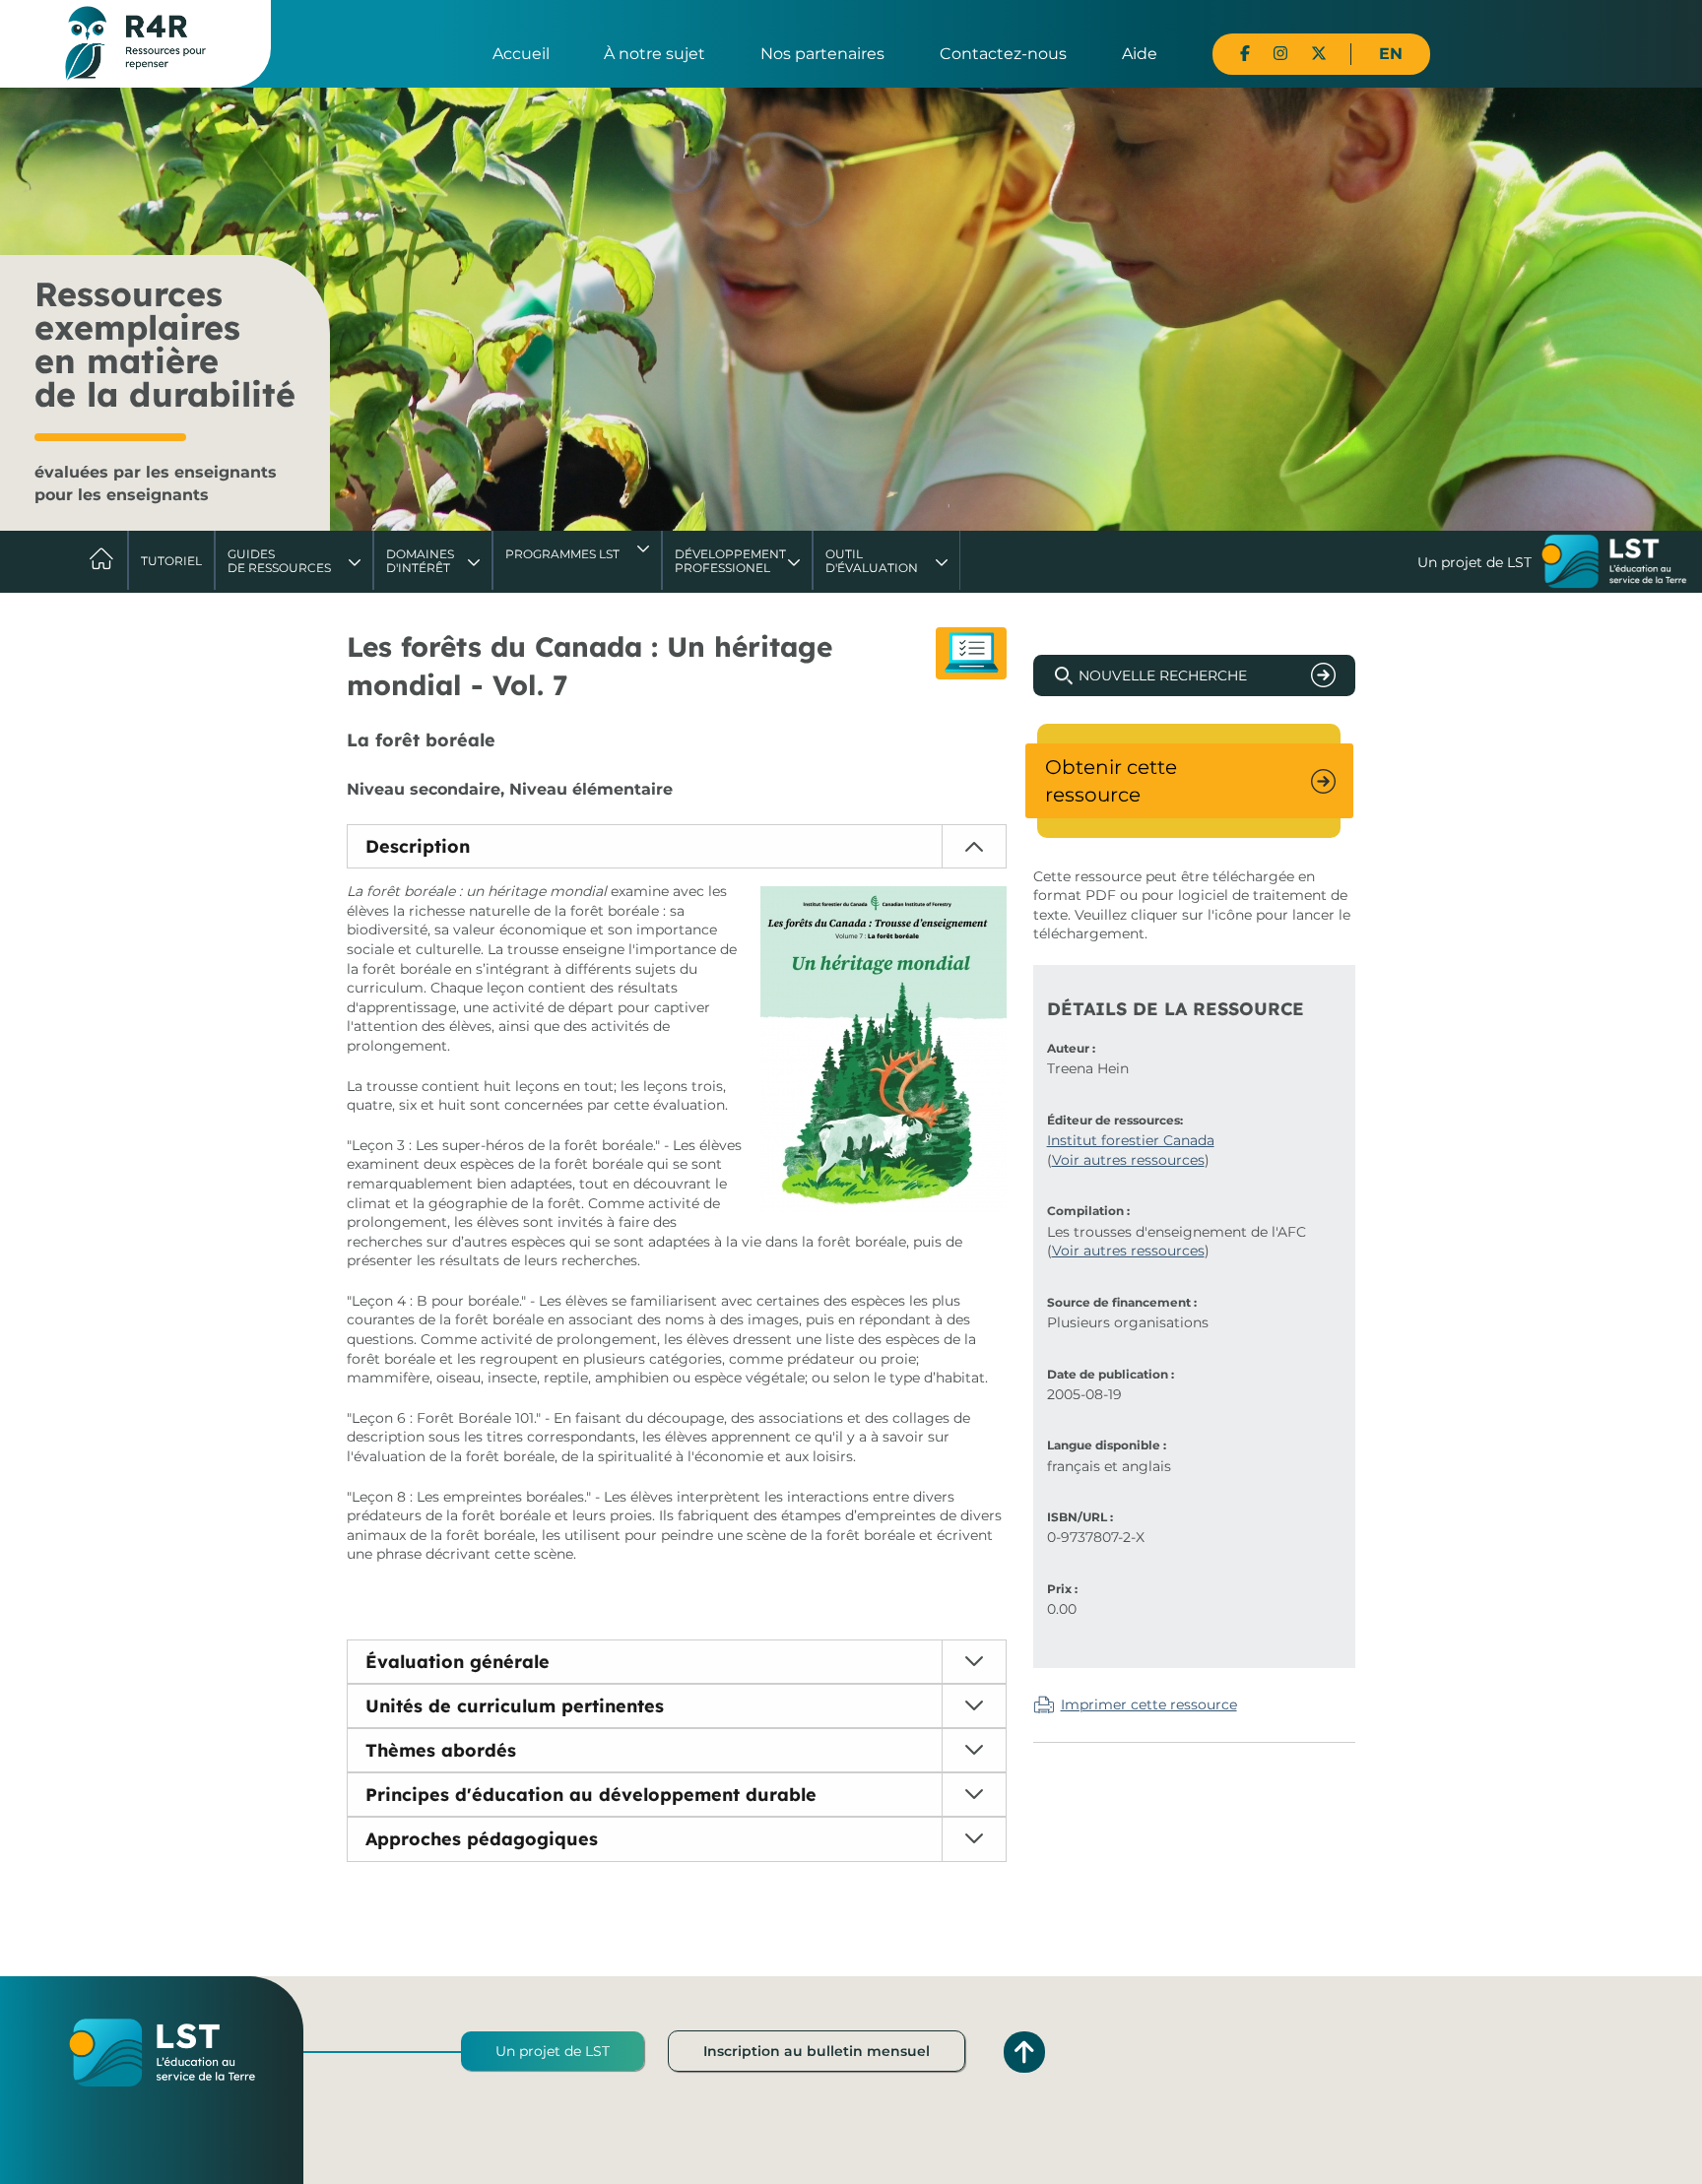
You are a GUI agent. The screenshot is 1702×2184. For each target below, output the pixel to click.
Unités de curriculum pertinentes (515, 1706)
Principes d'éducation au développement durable (591, 1795)
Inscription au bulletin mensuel (817, 2051)
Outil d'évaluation (872, 561)
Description (418, 846)
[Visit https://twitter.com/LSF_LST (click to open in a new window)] (1319, 54)
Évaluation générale (458, 1662)
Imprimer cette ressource (1149, 1704)
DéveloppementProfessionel (730, 561)
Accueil (521, 54)
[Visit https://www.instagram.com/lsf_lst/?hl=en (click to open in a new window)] (1280, 54)
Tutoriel (171, 561)
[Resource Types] (971, 653)
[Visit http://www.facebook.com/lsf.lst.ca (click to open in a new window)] (1245, 54)
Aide (1140, 54)
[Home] (135, 42)
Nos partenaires (822, 54)
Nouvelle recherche (1163, 675)
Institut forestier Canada (1131, 1140)
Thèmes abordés (441, 1750)
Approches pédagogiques (482, 1839)
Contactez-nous (1003, 54)
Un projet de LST (553, 2051)
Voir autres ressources (1128, 1160)
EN (1391, 54)
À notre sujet (655, 54)
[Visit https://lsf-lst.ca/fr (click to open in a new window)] (1614, 563)
